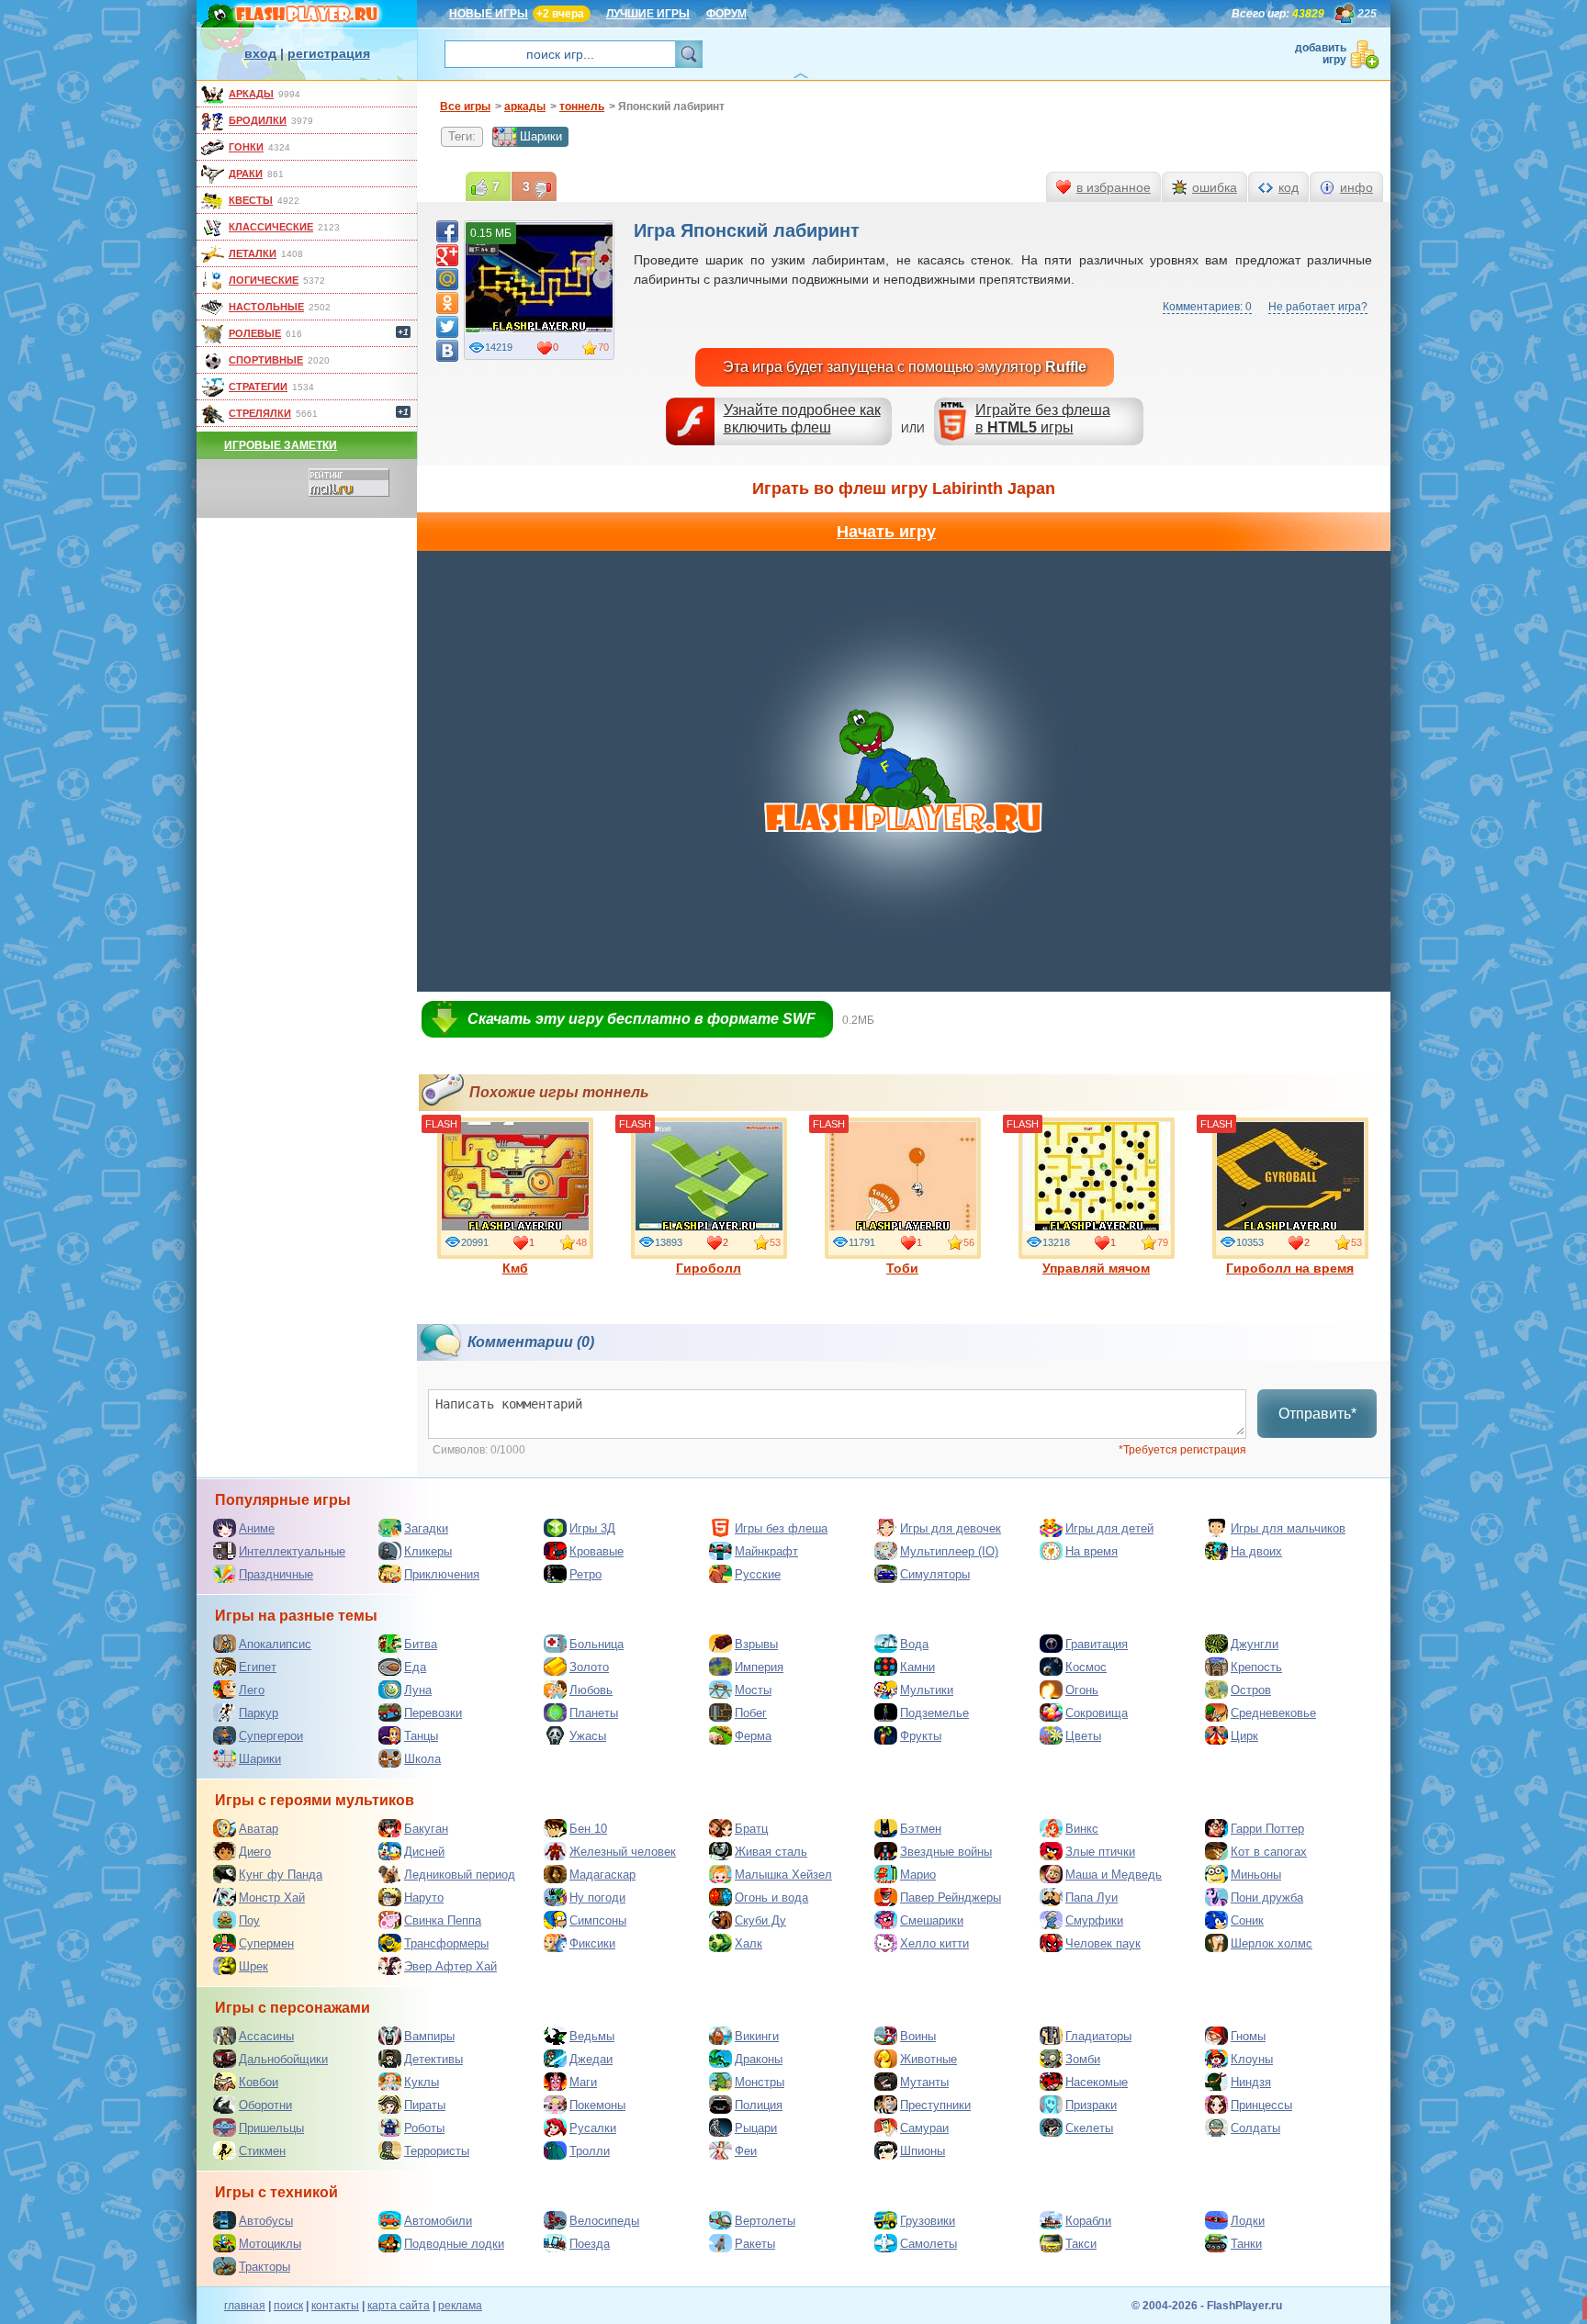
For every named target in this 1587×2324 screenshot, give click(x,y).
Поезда (590, 2244)
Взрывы (756, 1644)
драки (246, 174)
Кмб (515, 1268)
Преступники (935, 2105)
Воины (918, 2036)
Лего (252, 1690)
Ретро (585, 1574)
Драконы (759, 2059)
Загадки (426, 1528)
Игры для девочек (951, 1528)
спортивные (266, 360)
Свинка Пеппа (443, 1920)
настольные (266, 307)
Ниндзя (1251, 2082)
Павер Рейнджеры (951, 1897)
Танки (1246, 2244)
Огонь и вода (771, 1897)
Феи (746, 2151)
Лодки (1248, 2221)
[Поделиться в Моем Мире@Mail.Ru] (447, 279)
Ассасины (266, 2036)
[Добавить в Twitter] (447, 327)
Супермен (266, 1943)
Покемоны (597, 2105)
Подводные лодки (454, 2244)
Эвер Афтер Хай (450, 1966)
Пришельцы (271, 2128)
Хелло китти (934, 1943)
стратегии (258, 387)
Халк (748, 1943)
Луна (418, 1690)
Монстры (760, 2082)
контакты (335, 2306)
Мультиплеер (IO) (949, 1551)
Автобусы (266, 2221)
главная (245, 2306)
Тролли (590, 2151)
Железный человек (623, 1852)
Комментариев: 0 (1207, 307)
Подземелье (934, 1713)
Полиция (759, 2105)
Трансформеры (446, 1943)
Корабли (1088, 2221)
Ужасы (588, 1736)
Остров (1251, 1690)
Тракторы (264, 2267)
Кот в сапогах (1269, 1852)
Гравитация (1097, 1644)
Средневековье (1273, 1713)
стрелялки (260, 413)
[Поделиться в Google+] (447, 255)
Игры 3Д (592, 1528)
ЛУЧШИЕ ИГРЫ (648, 14)
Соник (1247, 1920)
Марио (918, 1875)
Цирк (1244, 1736)
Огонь (1082, 1690)
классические (271, 227)
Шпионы (923, 2151)
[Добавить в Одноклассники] (447, 303)
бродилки (258, 120)
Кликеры (428, 1551)
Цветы (1083, 1736)
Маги (583, 2082)
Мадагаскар (602, 1875)
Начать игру (886, 532)
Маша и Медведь (1114, 1875)
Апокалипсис (275, 1644)
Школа (422, 1759)
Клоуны (1252, 2059)
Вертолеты (765, 2221)
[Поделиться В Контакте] (447, 351)
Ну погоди (597, 1897)
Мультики (927, 1690)
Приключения (442, 1574)
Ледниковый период (460, 1875)
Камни (917, 1667)
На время (1092, 1551)
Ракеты (755, 2244)
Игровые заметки (281, 445)
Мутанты (924, 2082)
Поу (249, 1920)
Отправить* (1317, 1414)
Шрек (253, 1966)
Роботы (424, 2128)
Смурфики (1094, 1920)
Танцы (421, 1736)
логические (264, 280)
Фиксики (592, 1943)
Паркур (259, 1713)
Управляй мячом (1096, 1268)
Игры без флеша (781, 1528)
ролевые (255, 333)
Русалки (593, 2128)
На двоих (1256, 1551)
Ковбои (259, 2082)
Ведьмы (592, 2036)
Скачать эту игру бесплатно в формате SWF (642, 1019)
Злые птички (1100, 1852)
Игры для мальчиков (1288, 1528)
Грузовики (928, 2221)
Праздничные (276, 1574)
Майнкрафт (766, 1551)
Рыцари (756, 2128)
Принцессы (1261, 2105)
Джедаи (591, 2059)
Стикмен (262, 2151)
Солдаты (1255, 2128)
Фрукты (921, 1736)
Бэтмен (921, 1829)
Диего (255, 1852)
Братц (751, 1829)
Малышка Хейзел (783, 1875)
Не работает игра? (1318, 307)
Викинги (757, 2036)
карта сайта (399, 2306)
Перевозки (433, 1713)
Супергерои (271, 1736)
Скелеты (1089, 2128)
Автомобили (438, 2221)
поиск (288, 2306)
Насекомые (1097, 2082)
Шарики (541, 136)
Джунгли (1255, 1644)
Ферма (753, 1736)
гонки (246, 147)
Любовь (591, 1690)
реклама (460, 2306)
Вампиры (429, 2036)
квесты (251, 200)
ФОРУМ (726, 14)
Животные (929, 2059)
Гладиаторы (1098, 2036)
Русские (758, 1574)
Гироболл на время (1290, 1268)
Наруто (424, 1897)
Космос (1086, 1667)
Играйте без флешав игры (1043, 419)
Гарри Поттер (1267, 1829)
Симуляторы (935, 1574)
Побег (751, 1713)
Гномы (1248, 2036)
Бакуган (426, 1829)
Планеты (594, 1713)
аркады (251, 94)
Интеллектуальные (292, 1551)
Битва (421, 1644)
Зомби (1083, 2059)
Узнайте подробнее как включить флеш (802, 419)
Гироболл (709, 1268)
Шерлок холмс (1272, 1943)
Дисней (424, 1852)
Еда (415, 1667)
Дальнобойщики (283, 2059)
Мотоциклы (270, 2244)
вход (260, 53)
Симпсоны (598, 1920)
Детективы (433, 2059)
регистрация (329, 53)
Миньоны (1256, 1875)
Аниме (257, 1528)
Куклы (422, 2082)
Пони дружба (1267, 1897)
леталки (253, 253)
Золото (589, 1667)
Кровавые (597, 1551)
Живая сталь (771, 1852)
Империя (759, 1667)
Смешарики (932, 1920)
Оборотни (265, 2105)
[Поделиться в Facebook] (447, 231)
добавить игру (1321, 54)
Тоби (902, 1268)
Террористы (437, 2151)
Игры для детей (1109, 1528)
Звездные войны (946, 1852)
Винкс (1082, 1829)
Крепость (1256, 1667)
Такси (1081, 2244)
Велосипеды (604, 2221)
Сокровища (1097, 1713)
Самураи (924, 2128)
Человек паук (1103, 1943)
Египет (258, 1667)
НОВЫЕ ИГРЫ (489, 14)
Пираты (425, 2105)
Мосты (753, 1690)
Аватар (259, 1829)
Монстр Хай (272, 1897)
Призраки (1091, 2105)
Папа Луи (1092, 1897)
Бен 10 (588, 1829)
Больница (597, 1644)
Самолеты (929, 2244)
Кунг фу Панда (281, 1875)
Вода (914, 1644)
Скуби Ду (760, 1920)
